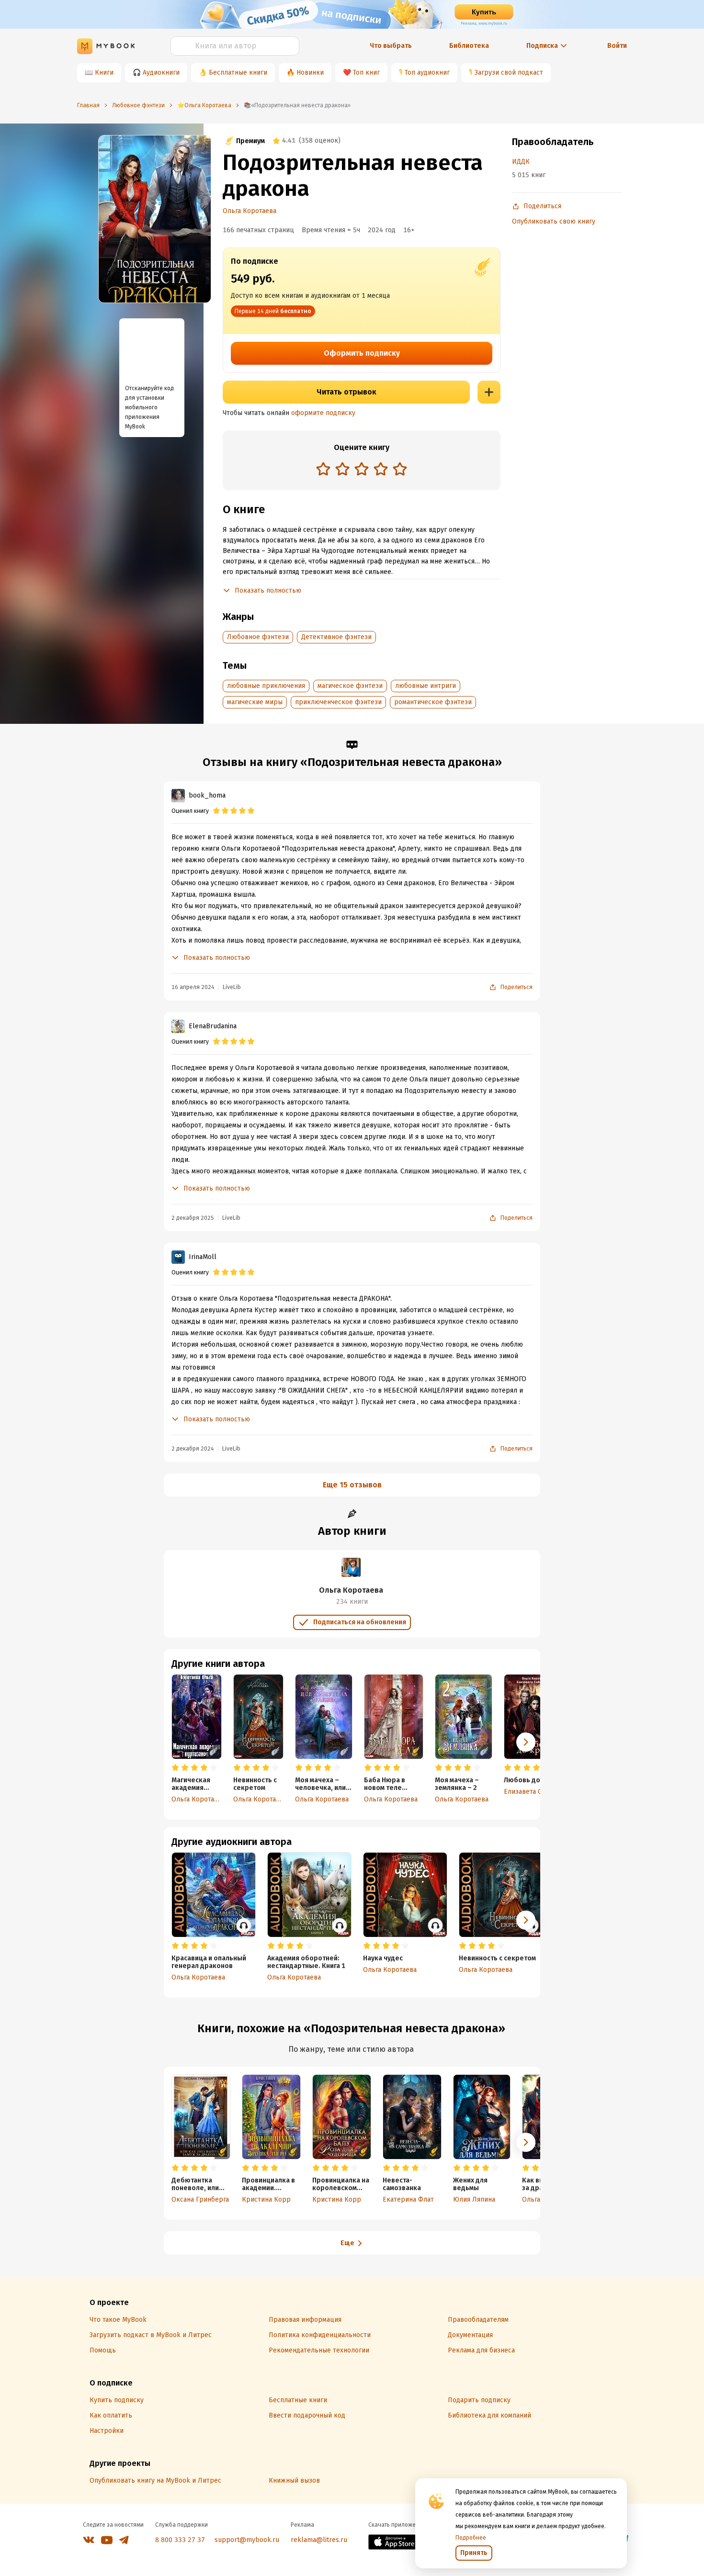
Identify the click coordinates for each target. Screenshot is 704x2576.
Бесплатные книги (238, 73)
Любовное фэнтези (258, 637)
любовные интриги (426, 686)
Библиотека (469, 46)
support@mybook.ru (247, 2540)
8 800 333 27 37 (180, 2540)
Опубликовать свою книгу (554, 221)
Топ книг (366, 73)
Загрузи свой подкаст (509, 73)
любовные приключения (266, 686)
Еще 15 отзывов (352, 1485)
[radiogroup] (362, 470)
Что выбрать (391, 46)
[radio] (323, 469)
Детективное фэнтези (336, 637)
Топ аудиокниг (427, 73)
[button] (526, 1742)
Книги (104, 73)
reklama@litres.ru (319, 2540)
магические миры (255, 702)
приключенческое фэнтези (338, 702)
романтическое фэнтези (433, 702)
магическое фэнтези (350, 686)
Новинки (310, 73)
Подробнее (471, 2538)
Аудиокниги (161, 73)
